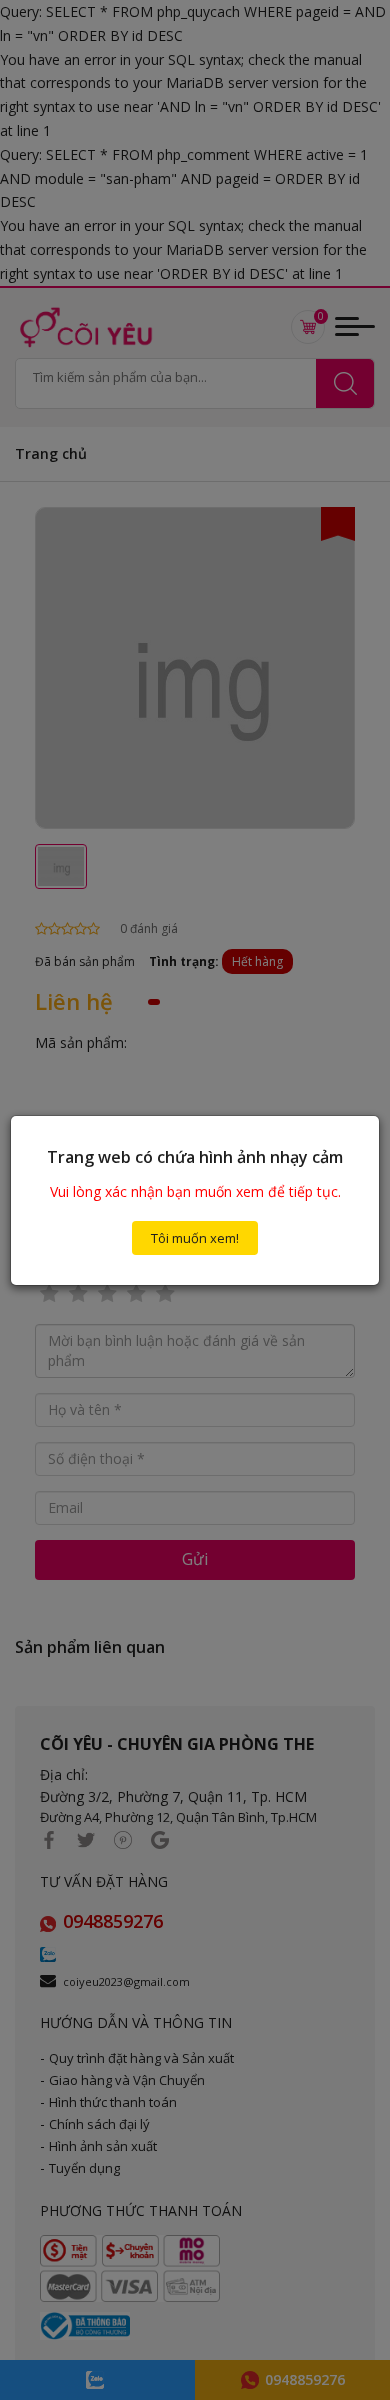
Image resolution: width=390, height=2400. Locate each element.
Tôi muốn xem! (195, 1238)
